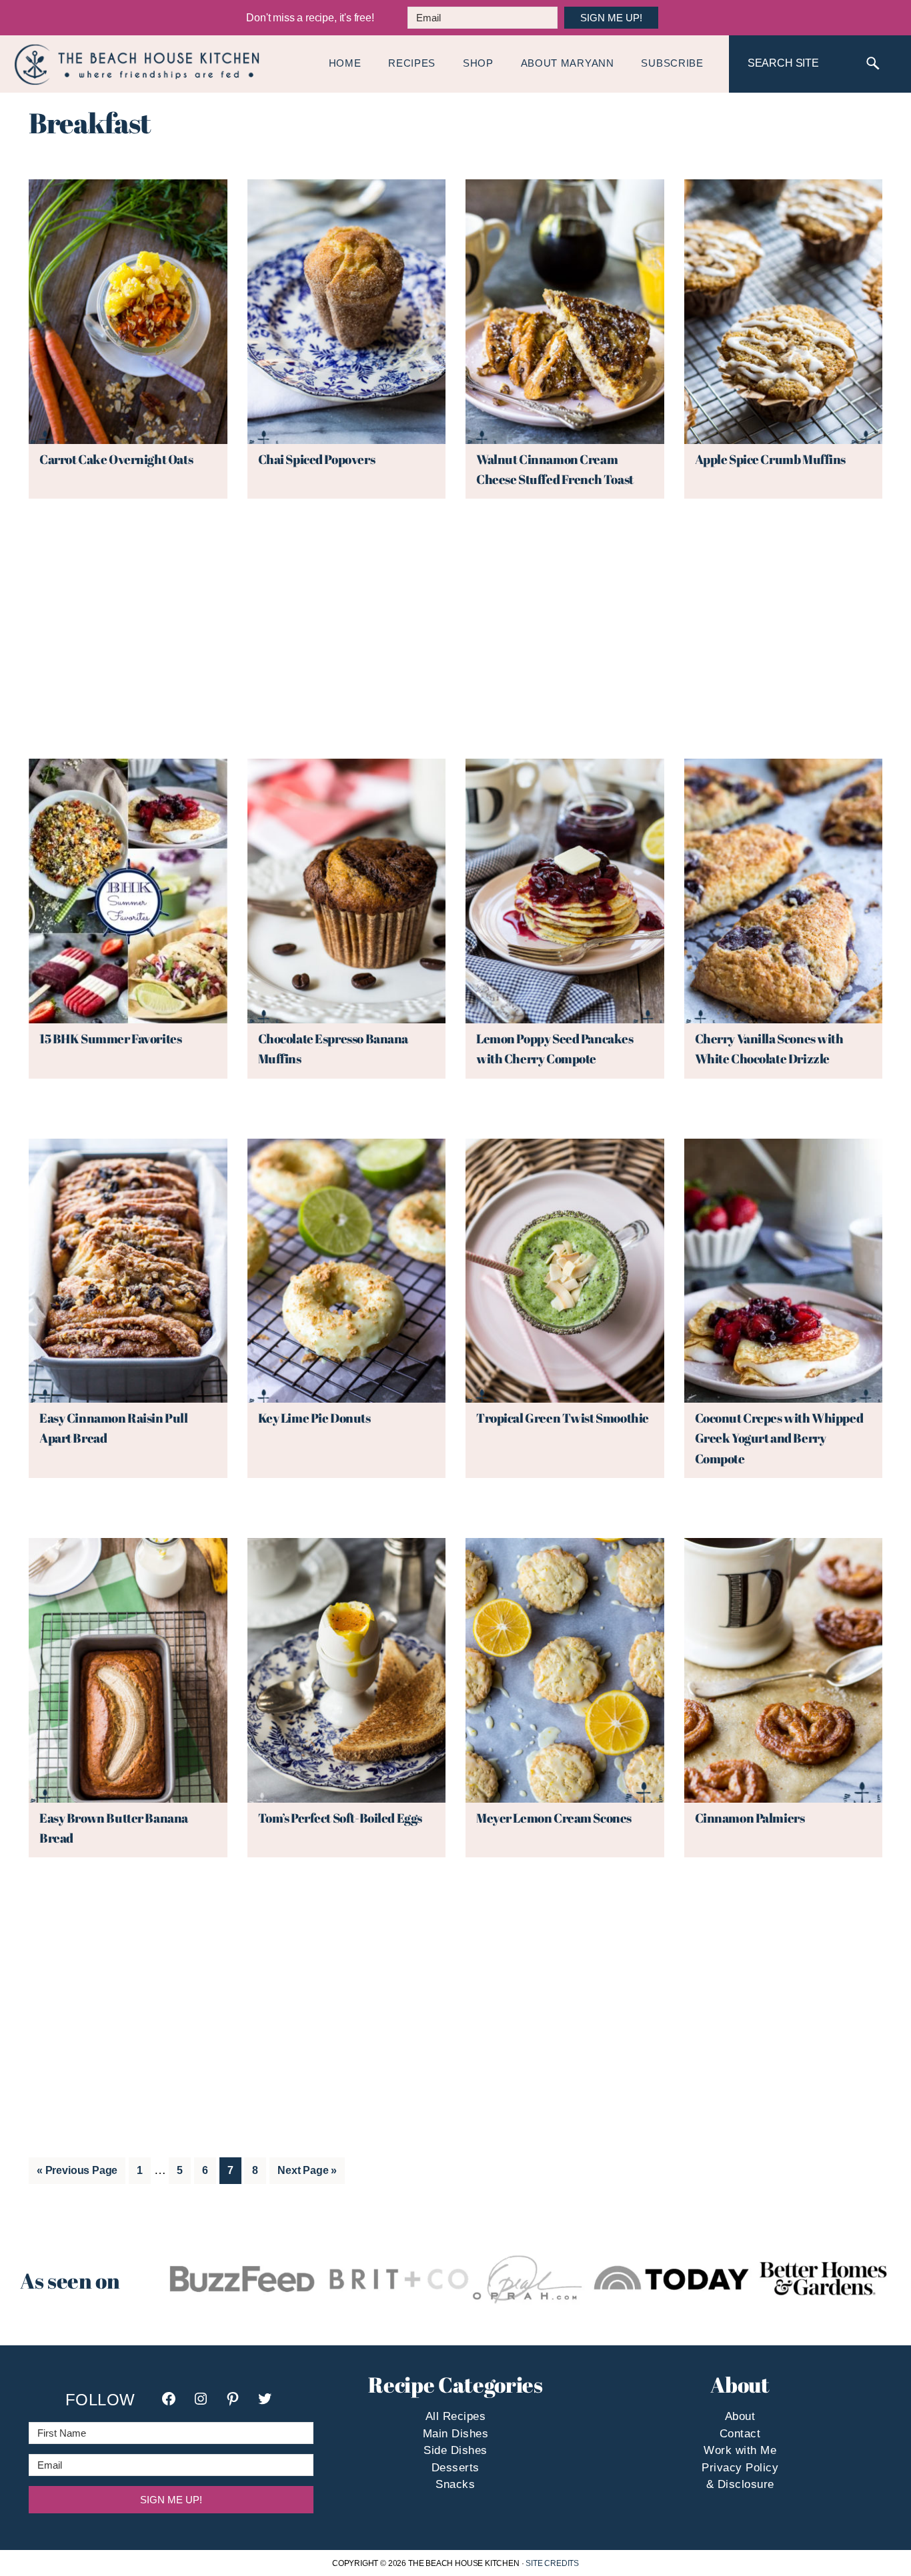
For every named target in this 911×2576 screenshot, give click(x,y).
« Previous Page (77, 2174)
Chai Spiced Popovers (317, 459)
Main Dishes (456, 2434)
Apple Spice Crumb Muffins (771, 459)
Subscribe (672, 63)
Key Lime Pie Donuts (314, 1418)
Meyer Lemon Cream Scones (554, 1818)
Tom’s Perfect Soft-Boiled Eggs (340, 1818)
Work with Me (740, 2451)
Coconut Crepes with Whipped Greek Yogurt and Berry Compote (779, 1438)
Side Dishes (455, 2451)
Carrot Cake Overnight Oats (116, 459)
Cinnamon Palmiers (750, 1818)
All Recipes (456, 2417)
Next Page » (307, 2174)
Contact (740, 2434)
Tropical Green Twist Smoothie (563, 1418)
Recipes (412, 63)
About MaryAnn (568, 63)
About (740, 2417)
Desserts (455, 2468)
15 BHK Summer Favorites (110, 1039)
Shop (478, 63)
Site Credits (552, 2563)
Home (345, 63)
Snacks (455, 2485)
